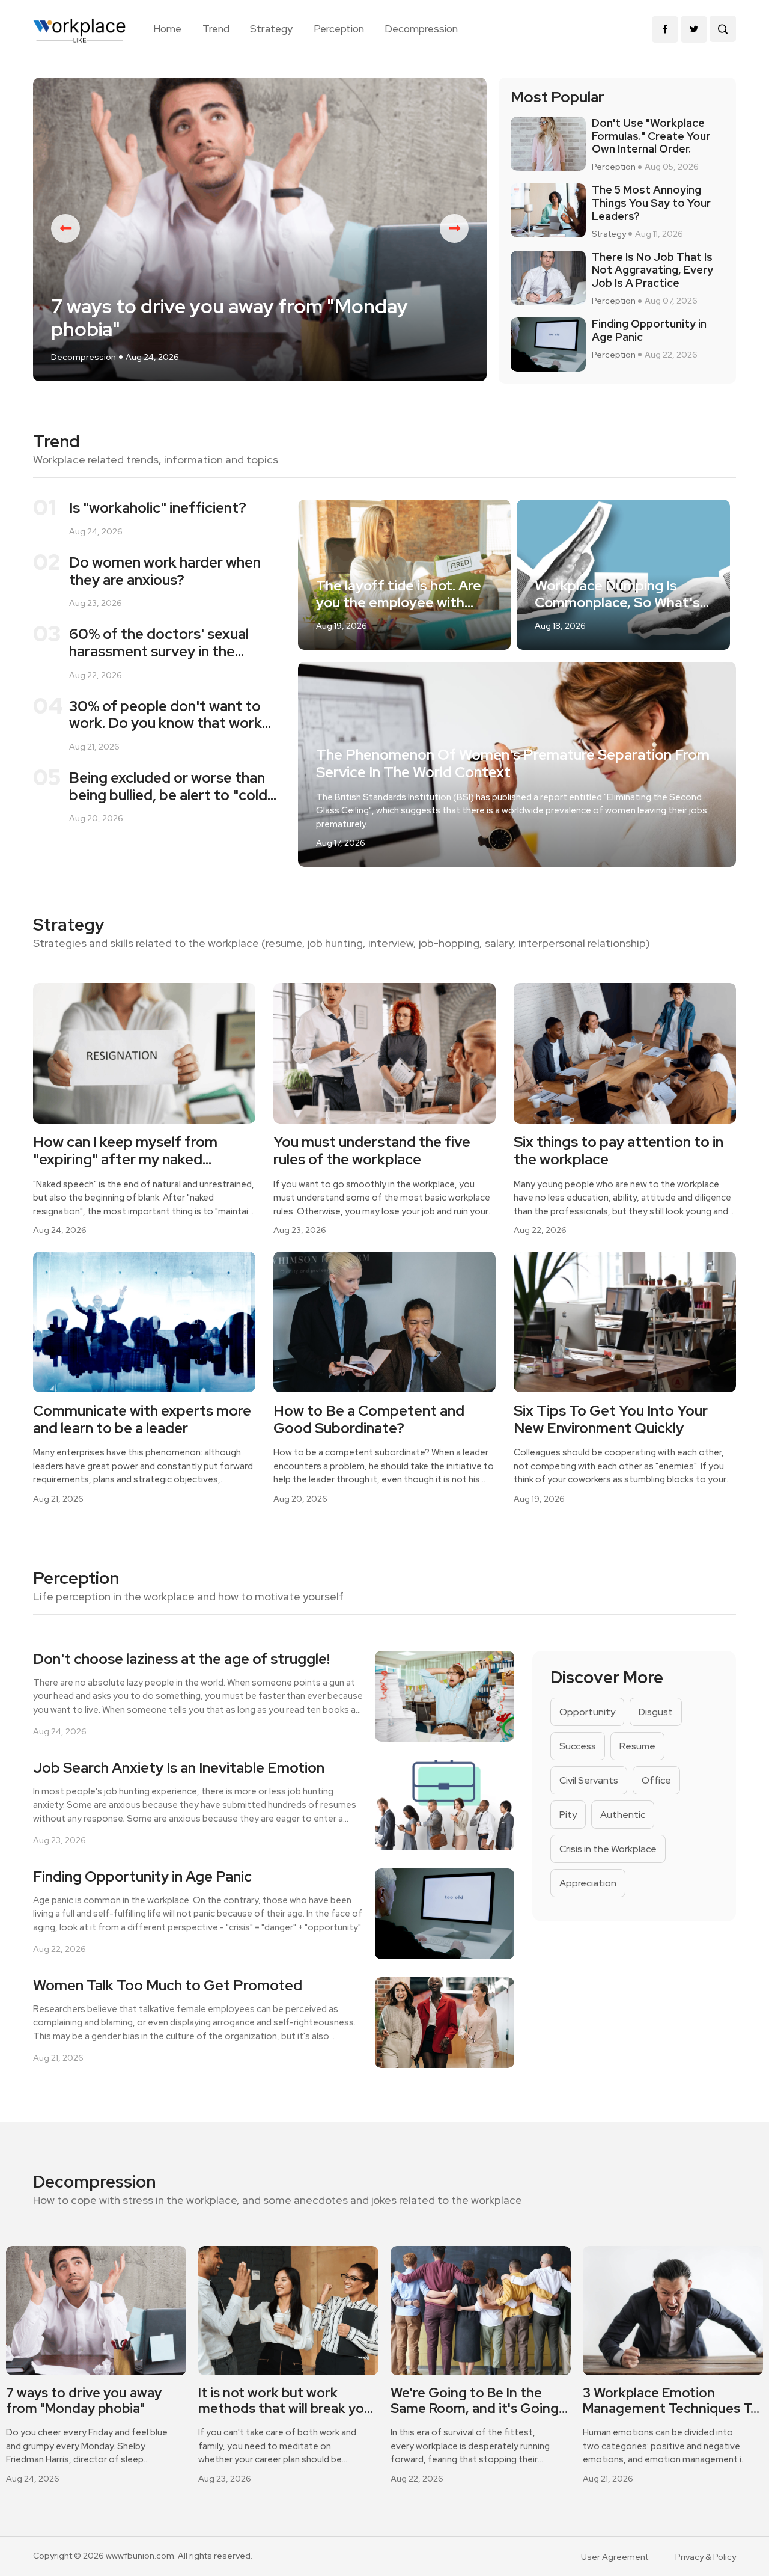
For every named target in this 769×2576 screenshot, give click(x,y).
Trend (216, 29)
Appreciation (588, 1883)
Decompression (421, 29)
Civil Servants (589, 1780)
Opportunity (587, 1712)
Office (656, 1780)
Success (578, 1746)
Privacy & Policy (706, 2557)
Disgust (656, 1712)
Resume (637, 1746)
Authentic (623, 1815)
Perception (339, 29)
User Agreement (615, 2557)
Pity (568, 1815)
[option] (260, 229)
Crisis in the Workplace (608, 1849)
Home (167, 29)
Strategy (271, 29)
